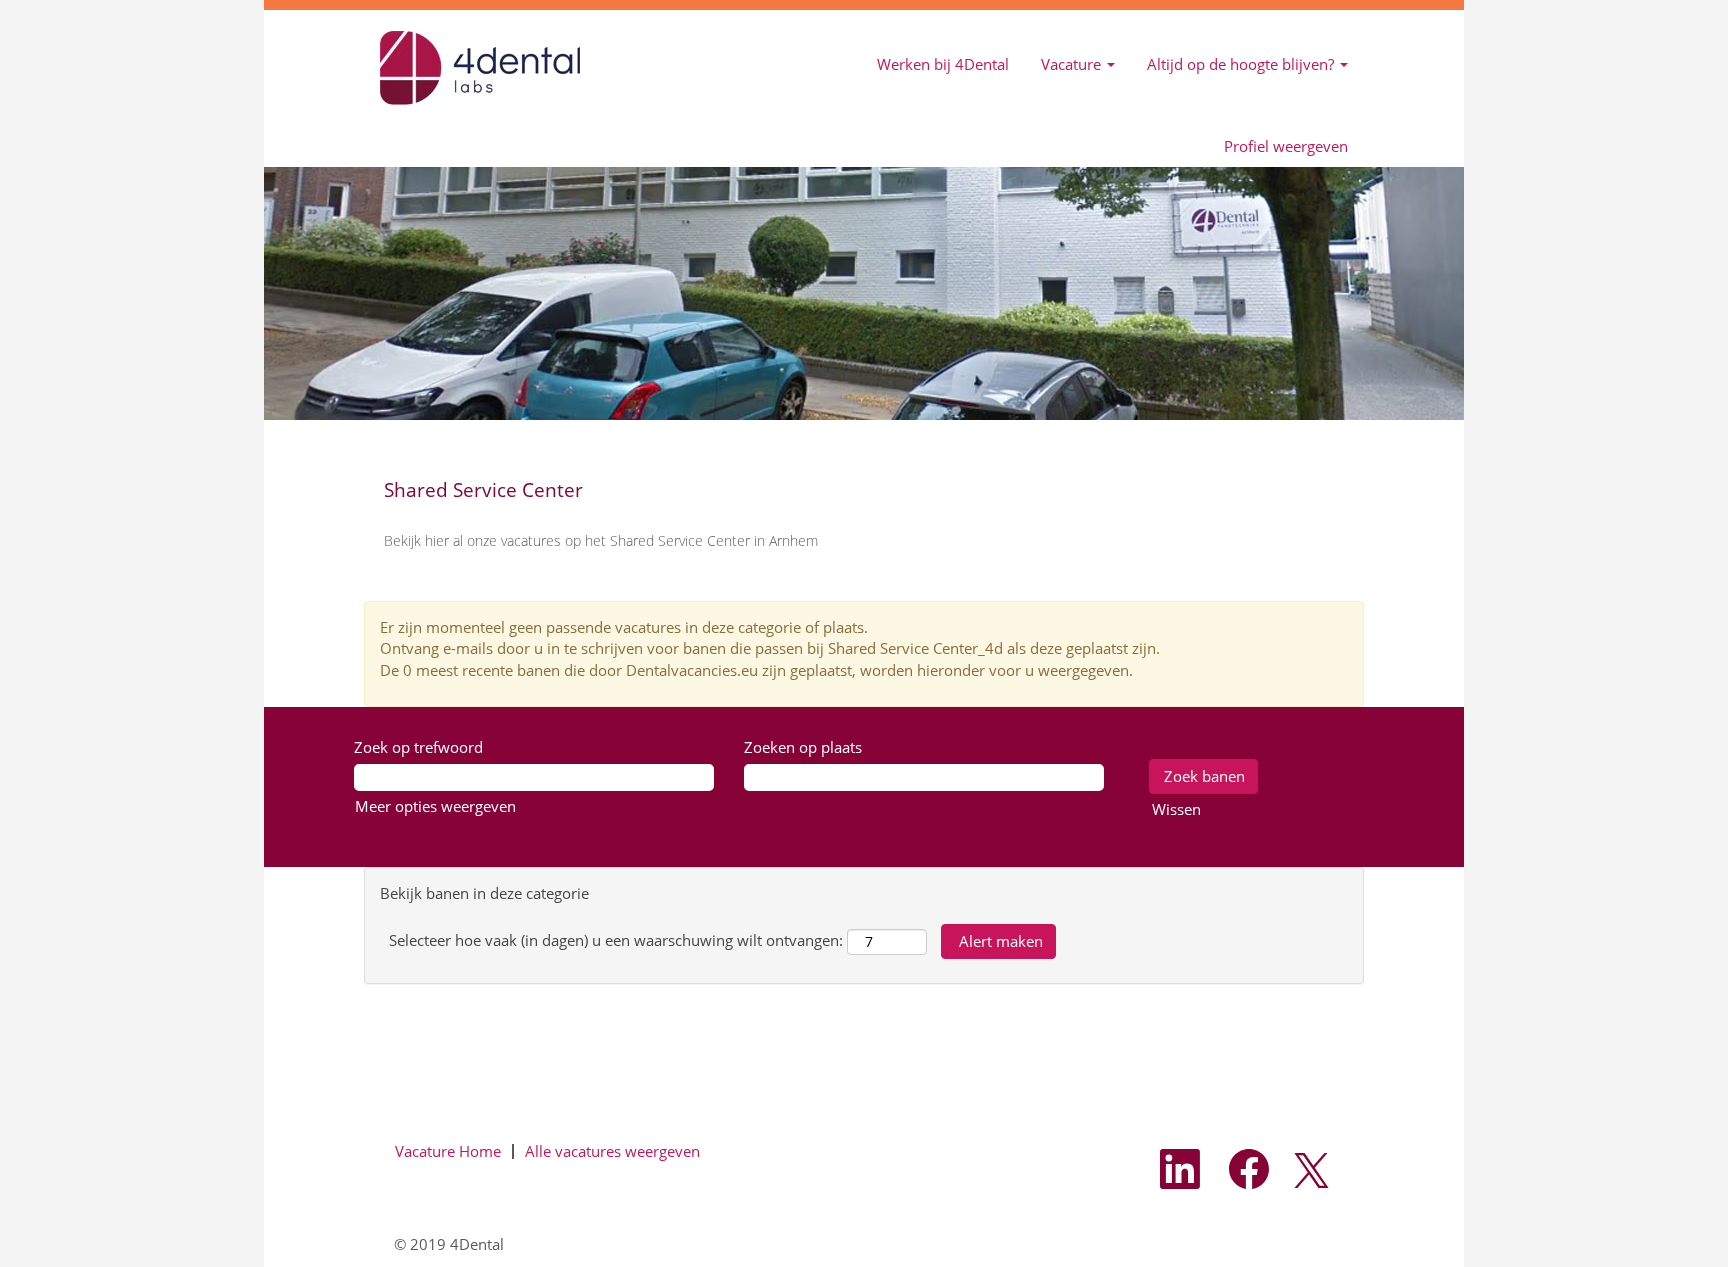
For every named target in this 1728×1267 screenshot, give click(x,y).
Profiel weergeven (1286, 146)
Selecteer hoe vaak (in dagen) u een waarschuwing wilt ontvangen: (616, 940)
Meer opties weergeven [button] (435, 806)
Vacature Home (448, 1151)
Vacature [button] (1073, 64)
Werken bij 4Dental (943, 64)
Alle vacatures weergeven (612, 1151)
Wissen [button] (1176, 809)
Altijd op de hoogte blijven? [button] (1242, 64)
